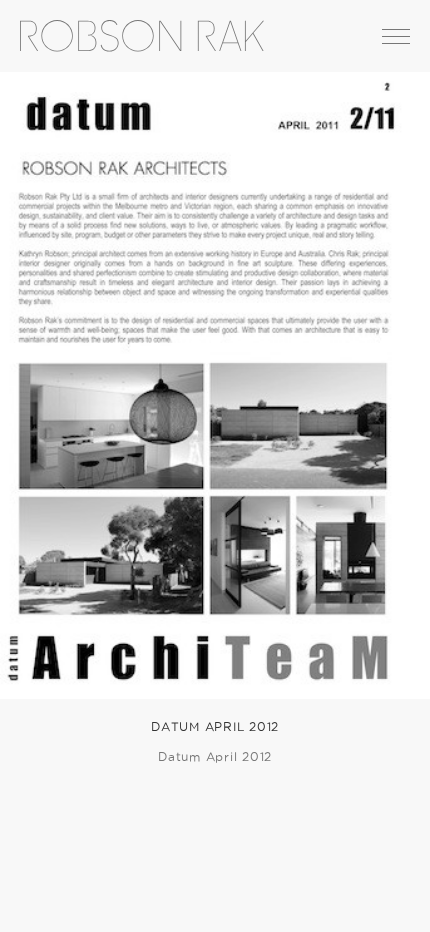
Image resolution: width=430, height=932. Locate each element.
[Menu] (396, 36)
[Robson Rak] (132, 36)
